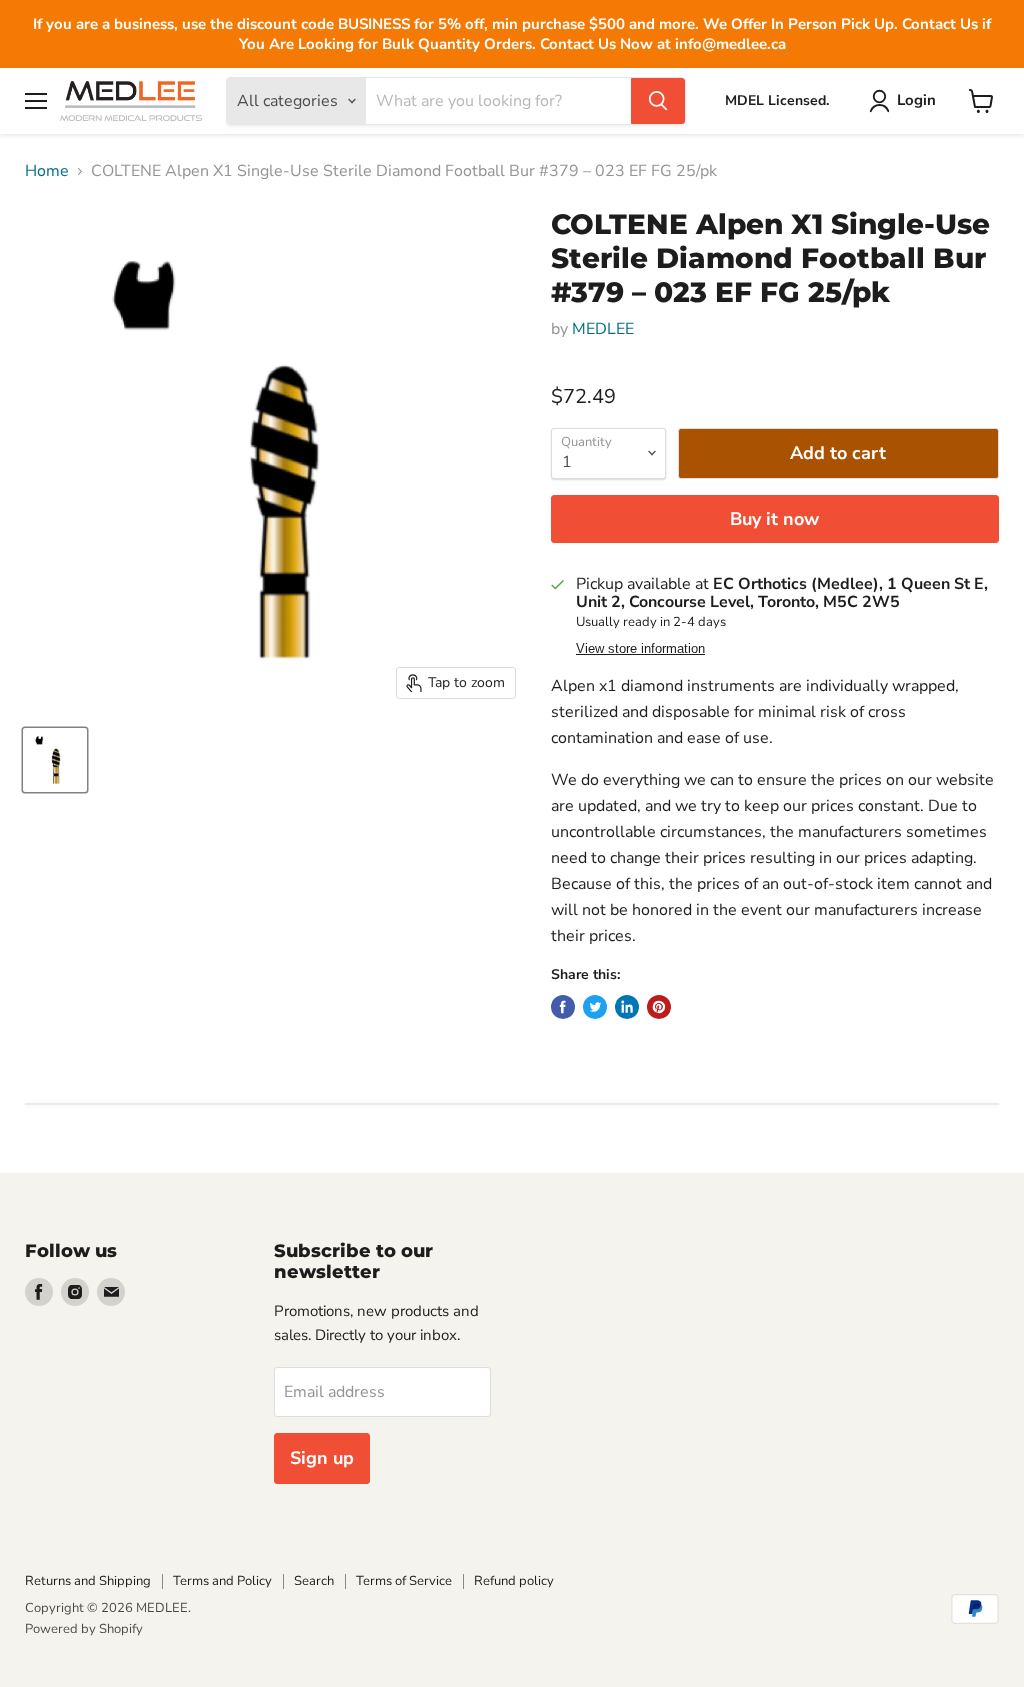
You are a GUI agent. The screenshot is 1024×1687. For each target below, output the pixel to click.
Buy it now (774, 519)
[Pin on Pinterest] (659, 1007)
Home (47, 171)
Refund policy (514, 1581)
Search (314, 1581)
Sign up (322, 1458)
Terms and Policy (222, 1581)
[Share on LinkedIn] (627, 1007)
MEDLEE (603, 329)
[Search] (658, 101)
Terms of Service (404, 1581)
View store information (640, 649)
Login (916, 100)
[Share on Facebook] (563, 1007)
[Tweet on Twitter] (595, 1007)
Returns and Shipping (88, 1581)
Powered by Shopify (84, 1629)
